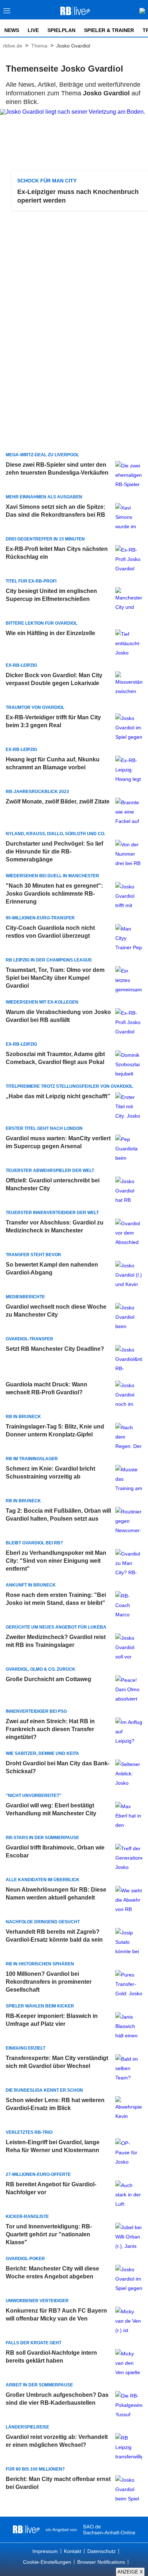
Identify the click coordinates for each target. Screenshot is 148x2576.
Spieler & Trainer (109, 30)
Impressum (45, 2551)
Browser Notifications (101, 2562)
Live (33, 30)
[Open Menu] (7, 13)
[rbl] (26, 2530)
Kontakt (73, 2551)
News (12, 30)
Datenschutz (101, 2551)
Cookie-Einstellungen (47, 2562)
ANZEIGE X (130, 2572)
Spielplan (61, 30)
